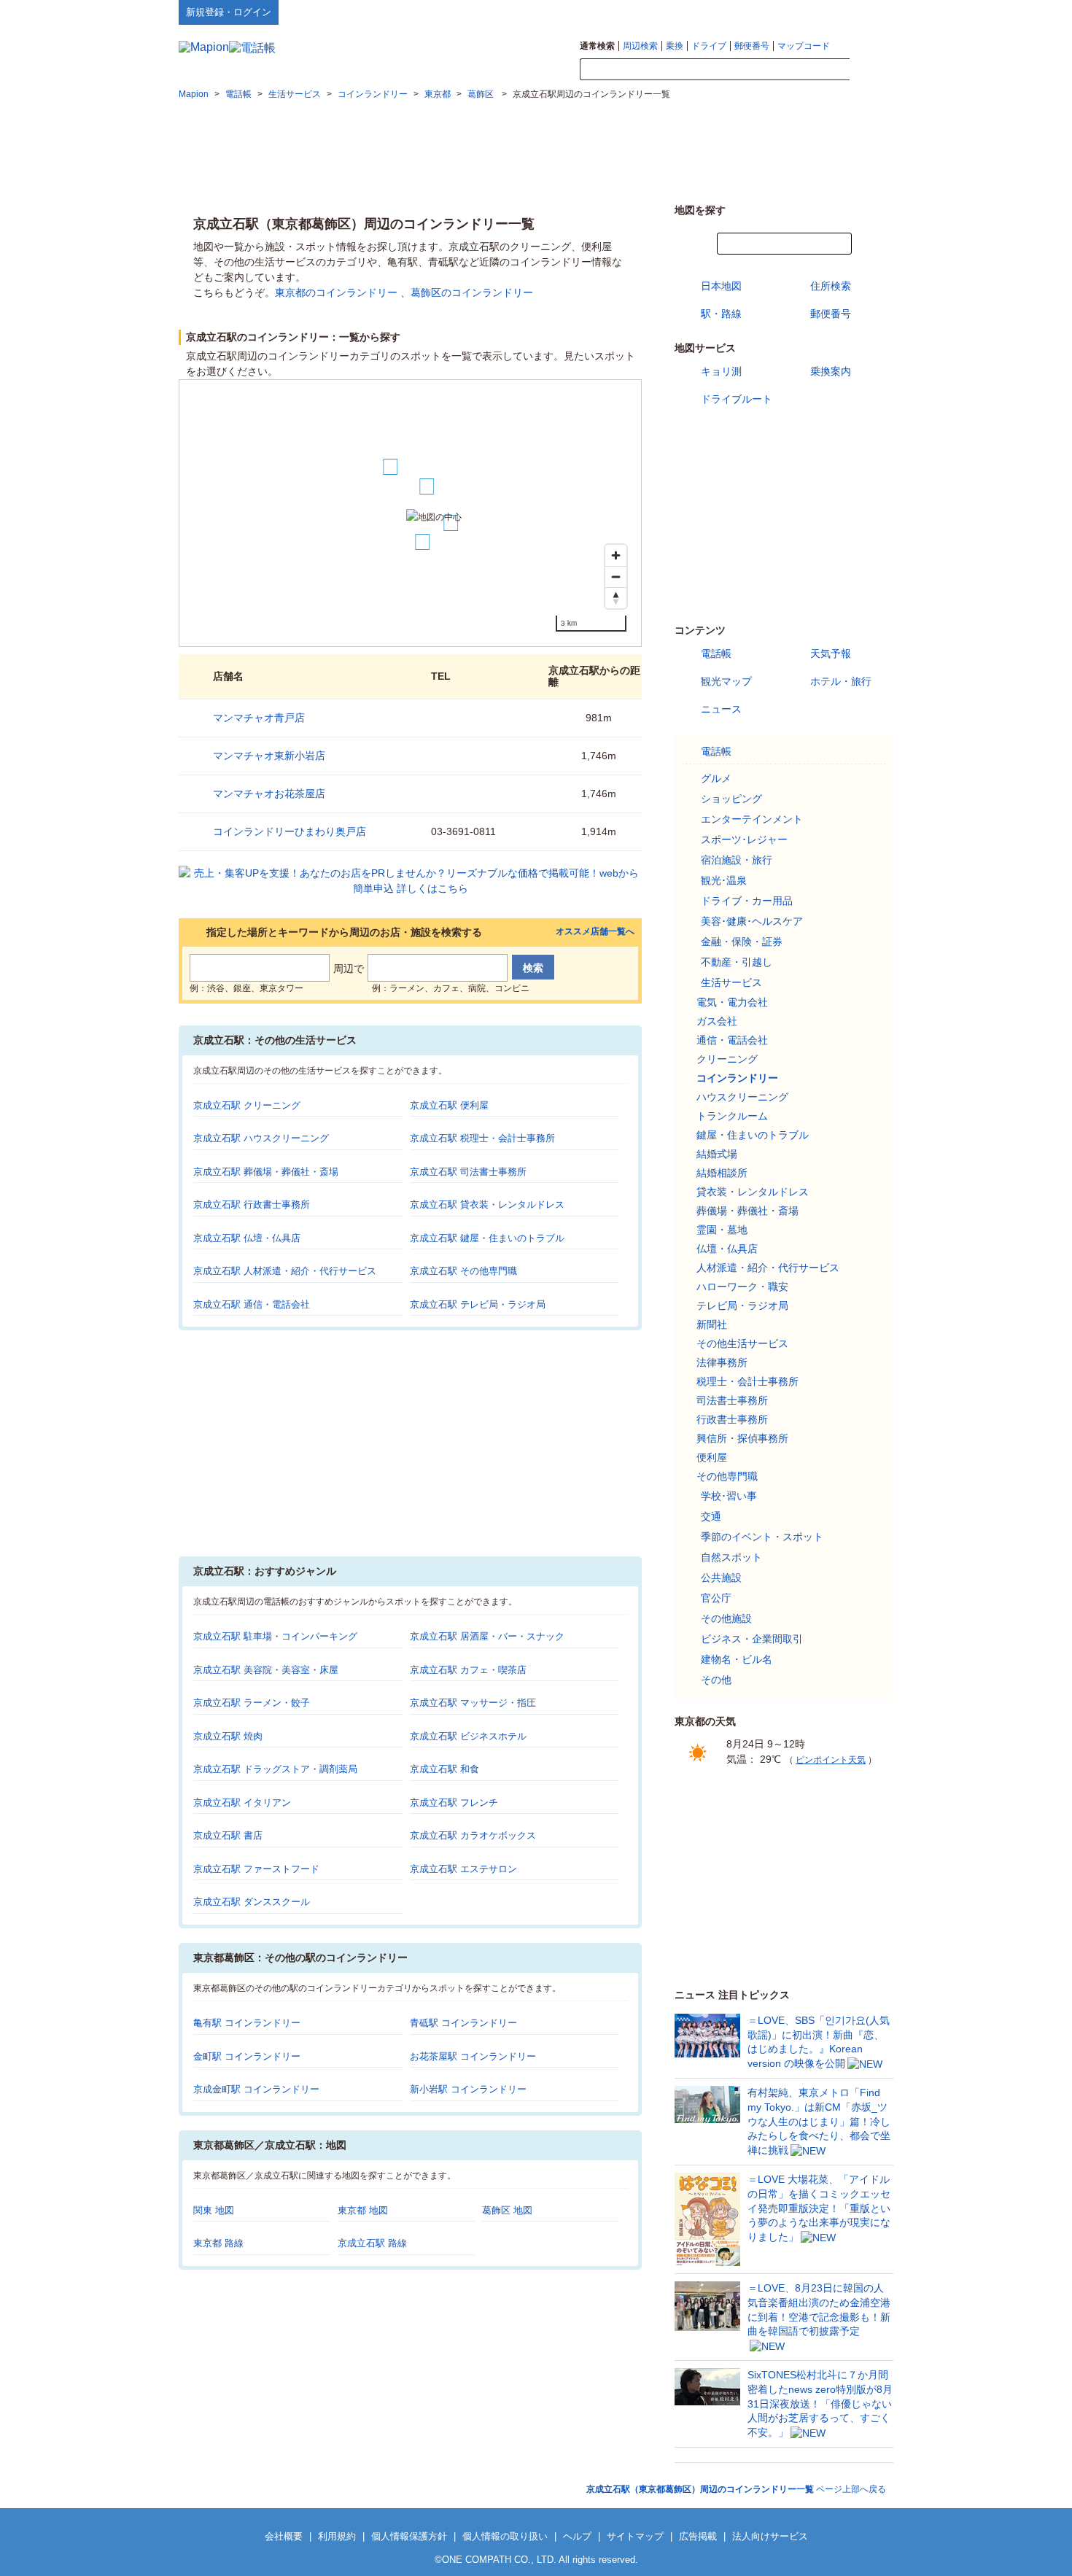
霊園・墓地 (722, 1230)
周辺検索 (640, 46)
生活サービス (731, 982)
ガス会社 (717, 1021)
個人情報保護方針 (409, 2536)
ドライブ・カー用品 (747, 901)
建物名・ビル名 (737, 1659)
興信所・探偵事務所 (742, 1438)
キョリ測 (721, 371)
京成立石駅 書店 (228, 1835)
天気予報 (831, 653)
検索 (871, 70)
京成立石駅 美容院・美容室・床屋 (266, 1670)
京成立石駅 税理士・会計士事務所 (482, 1138)
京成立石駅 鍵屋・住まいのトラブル (487, 1238)
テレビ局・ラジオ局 (742, 1306)
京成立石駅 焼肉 (228, 1736)
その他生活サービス (742, 1343)
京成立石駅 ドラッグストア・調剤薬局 (275, 1769)
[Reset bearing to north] (616, 598)
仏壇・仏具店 (727, 1249)
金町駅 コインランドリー (247, 2056)
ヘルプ (824, 12)
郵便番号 (752, 46)
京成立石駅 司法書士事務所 (468, 1172)
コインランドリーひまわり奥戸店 (290, 831)
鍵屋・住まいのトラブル (753, 1135)
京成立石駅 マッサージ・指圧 (473, 1703)
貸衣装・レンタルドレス (753, 1192)
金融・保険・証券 (742, 942)
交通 (711, 1516)
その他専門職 (727, 1476)
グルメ (716, 778)
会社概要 (284, 2536)
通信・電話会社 (732, 1040)
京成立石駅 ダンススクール (252, 1902)
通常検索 (597, 46)
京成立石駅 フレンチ (454, 1803)
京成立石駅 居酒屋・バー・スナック (487, 1636)
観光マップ (726, 681)
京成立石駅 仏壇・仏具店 (247, 1238)
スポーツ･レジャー (744, 839)
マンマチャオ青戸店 (259, 718)
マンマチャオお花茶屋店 (269, 794)
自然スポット (731, 1557)
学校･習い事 (729, 1496)
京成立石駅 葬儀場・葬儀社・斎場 (266, 1172)
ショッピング (731, 799)
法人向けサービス (770, 2536)
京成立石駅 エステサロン (463, 1869)
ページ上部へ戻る (736, 2489)
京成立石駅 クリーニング (247, 1105)
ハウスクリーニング (742, 1097)
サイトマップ (869, 12)
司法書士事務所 (732, 1400)
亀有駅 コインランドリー (247, 2023)
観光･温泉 (724, 880)
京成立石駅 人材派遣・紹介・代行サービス (285, 1271)
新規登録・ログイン (229, 12)
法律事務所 (722, 1362)
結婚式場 (717, 1154)
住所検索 (831, 286)
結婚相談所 (722, 1173)
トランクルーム (732, 1116)
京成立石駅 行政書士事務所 (252, 1204)
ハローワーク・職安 (742, 1287)
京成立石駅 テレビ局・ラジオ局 (478, 1304)
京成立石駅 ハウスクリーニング (261, 1138)
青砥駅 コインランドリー (463, 2023)
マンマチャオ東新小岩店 (269, 756)
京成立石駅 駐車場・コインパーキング (275, 1636)
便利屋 (712, 1457)
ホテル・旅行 (841, 681)
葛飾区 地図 (507, 2210)
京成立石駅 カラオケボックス (473, 1835)
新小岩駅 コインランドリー (468, 2089)
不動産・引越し (737, 962)
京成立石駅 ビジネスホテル (468, 1736)
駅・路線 (721, 314)
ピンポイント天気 (831, 1760)
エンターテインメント (752, 819)
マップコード (804, 46)
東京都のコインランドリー (336, 292)
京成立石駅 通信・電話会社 (252, 1304)
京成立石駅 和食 (444, 1769)
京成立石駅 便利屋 (449, 1105)
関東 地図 (214, 2210)
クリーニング (727, 1059)
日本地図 (721, 286)
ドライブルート (737, 399)
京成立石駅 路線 (372, 2243)
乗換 (675, 46)
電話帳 (716, 653)
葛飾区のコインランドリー (472, 292)
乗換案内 (831, 371)
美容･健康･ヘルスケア (752, 921)
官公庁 (716, 1598)
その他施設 (726, 1618)
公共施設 (721, 1578)
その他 (716, 1680)
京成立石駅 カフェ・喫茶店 (468, 1670)
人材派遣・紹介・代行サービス (768, 1268)
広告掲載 (698, 2536)
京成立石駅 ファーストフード (256, 1869)
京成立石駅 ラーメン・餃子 (252, 1703)
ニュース (721, 709)
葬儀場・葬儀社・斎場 (747, 1211)
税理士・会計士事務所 (747, 1381)
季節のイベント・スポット (762, 1537)
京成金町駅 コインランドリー (256, 2089)
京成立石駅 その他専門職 (463, 1271)
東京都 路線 (218, 2243)
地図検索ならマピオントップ (750, 12)
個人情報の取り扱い (505, 2536)
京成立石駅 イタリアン (242, 1803)
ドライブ (709, 46)
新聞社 (712, 1324)
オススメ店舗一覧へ (595, 932)
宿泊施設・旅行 (737, 860)
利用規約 (337, 2536)
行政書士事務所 (732, 1419)
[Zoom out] (616, 577)
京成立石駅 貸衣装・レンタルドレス (487, 1204)
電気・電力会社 (732, 1002)
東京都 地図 (363, 2210)
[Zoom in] (616, 555)
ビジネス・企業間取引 (752, 1639)
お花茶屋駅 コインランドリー (473, 2056)
